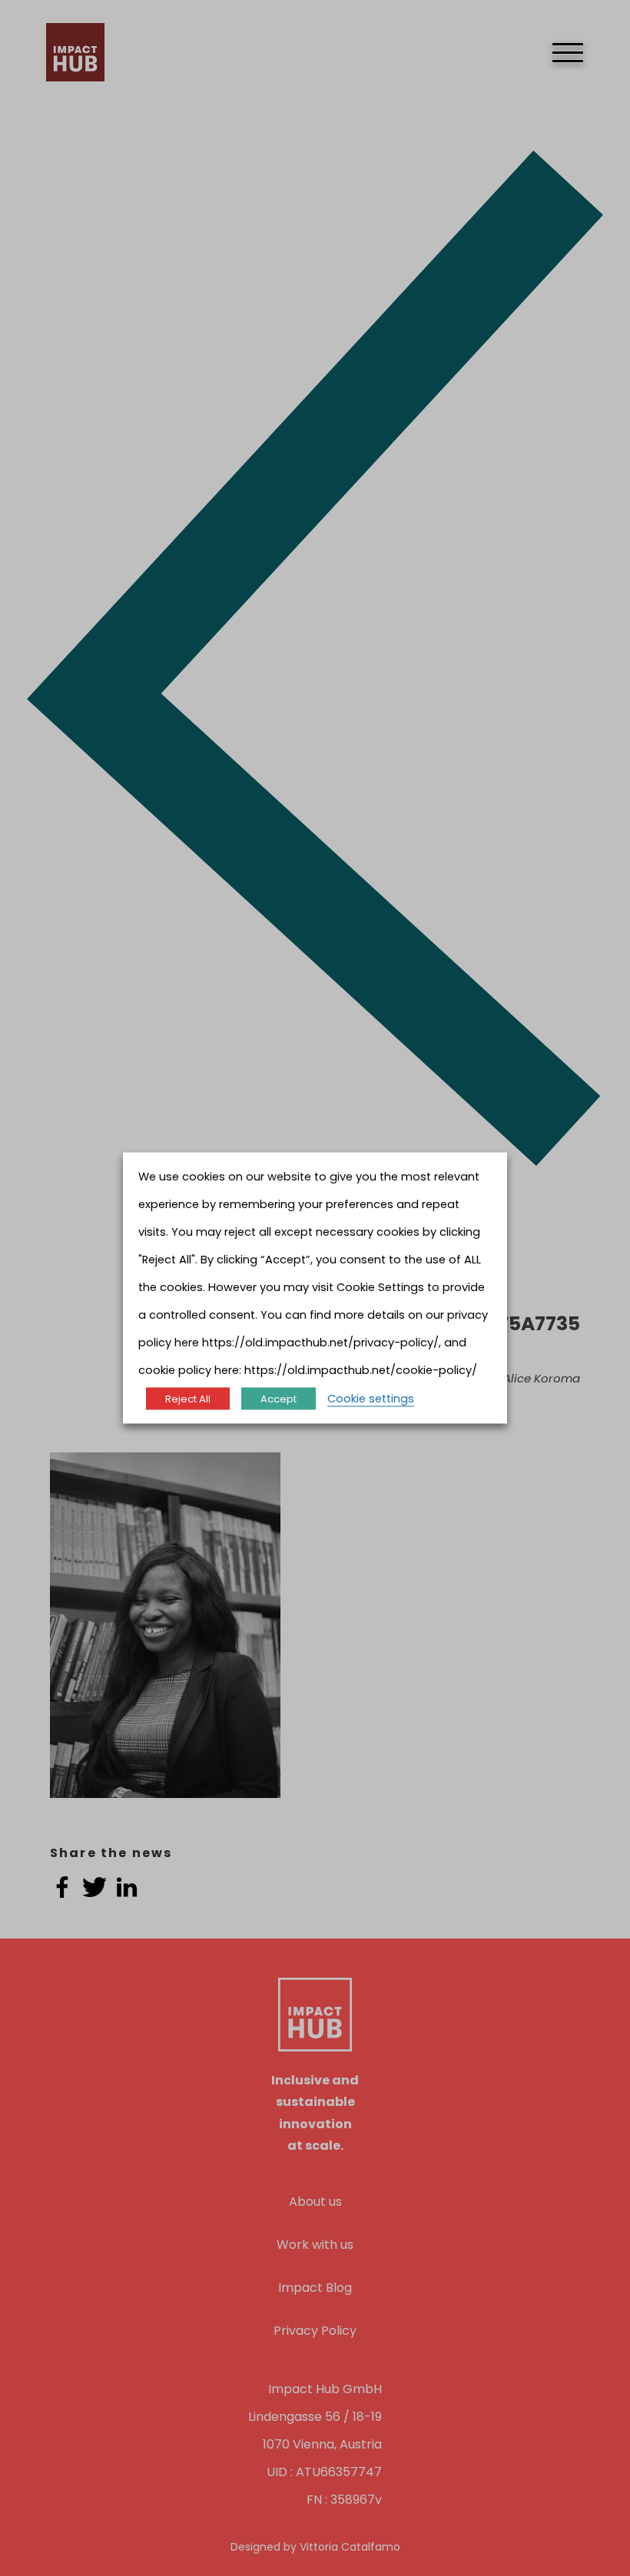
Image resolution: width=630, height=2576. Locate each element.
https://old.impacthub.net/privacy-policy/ (320, 1343)
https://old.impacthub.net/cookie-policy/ (361, 1370)
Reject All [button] (188, 1399)
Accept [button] (279, 1399)
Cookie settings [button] (371, 1399)
